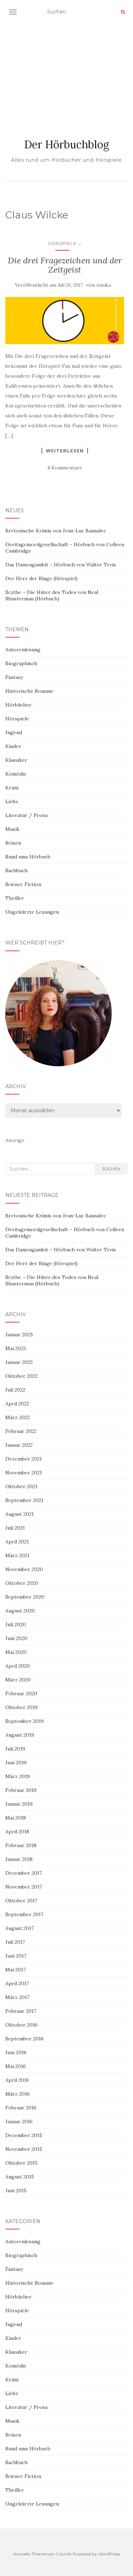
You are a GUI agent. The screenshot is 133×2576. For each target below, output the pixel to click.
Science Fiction (23, 884)
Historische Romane (29, 691)
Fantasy (14, 677)
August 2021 (20, 1514)
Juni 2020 (16, 1638)
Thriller (15, 898)
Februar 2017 (21, 2011)
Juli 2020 (16, 1624)
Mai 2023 (16, 1348)
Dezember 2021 (24, 1459)
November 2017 (24, 1887)
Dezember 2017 (24, 1873)
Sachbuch (16, 870)
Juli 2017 (15, 1942)
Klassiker (16, 760)
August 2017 (20, 1928)
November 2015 (24, 2149)
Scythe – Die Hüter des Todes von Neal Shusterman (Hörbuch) (52, 595)
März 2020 (18, 1680)
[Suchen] (123, 12)
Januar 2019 (19, 1804)
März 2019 (18, 1776)
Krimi (12, 788)
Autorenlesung (23, 650)
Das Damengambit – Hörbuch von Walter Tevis (61, 565)
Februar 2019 (21, 1790)
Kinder (13, 746)
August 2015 (20, 2177)
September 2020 (25, 1597)
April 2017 (17, 1983)
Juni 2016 (16, 2052)
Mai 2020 (16, 1652)
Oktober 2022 (21, 1376)
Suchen (111, 1169)
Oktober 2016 (21, 2025)
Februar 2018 (21, 1845)
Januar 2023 (19, 1362)
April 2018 (17, 1832)
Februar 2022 (21, 1431)
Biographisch (21, 663)
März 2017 (17, 1997)
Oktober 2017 (21, 1901)
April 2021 (17, 1542)
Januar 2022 (19, 1445)
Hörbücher (18, 705)
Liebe (12, 801)
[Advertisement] (66, 73)
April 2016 (17, 2080)
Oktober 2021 (21, 1486)
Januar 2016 (19, 2121)
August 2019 (20, 1735)
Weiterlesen (65, 451)
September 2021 (24, 1500)
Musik (12, 829)
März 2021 (17, 1555)
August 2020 (20, 1611)
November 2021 (24, 1473)
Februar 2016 (21, 2108)
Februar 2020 (21, 1693)
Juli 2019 (15, 1749)
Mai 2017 (15, 1970)
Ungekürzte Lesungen (32, 912)
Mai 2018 (16, 1818)
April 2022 (17, 1404)
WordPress (109, 2554)
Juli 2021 (15, 1528)
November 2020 (24, 1569)
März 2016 (18, 2094)
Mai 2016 (16, 2066)
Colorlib (64, 2554)
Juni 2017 (16, 1956)
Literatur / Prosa (26, 815)
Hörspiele (62, 243)
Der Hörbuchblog (67, 144)
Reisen (13, 843)
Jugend (14, 732)
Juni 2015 (16, 2191)
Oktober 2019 (21, 1707)
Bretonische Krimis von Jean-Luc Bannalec (56, 531)
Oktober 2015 (21, 2163)
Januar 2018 (19, 1859)
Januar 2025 (19, 1335)
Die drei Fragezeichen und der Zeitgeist (65, 265)
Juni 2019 (16, 1763)
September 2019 (24, 1721)
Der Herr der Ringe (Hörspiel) (41, 578)
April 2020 (18, 1666)
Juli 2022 (15, 1390)
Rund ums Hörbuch (28, 857)
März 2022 (18, 1417)
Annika (104, 285)
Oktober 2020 (22, 1583)
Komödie (16, 774)
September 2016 (24, 2039)
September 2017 (24, 1914)
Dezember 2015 (24, 2135)
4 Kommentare (65, 468)
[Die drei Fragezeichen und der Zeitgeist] (65, 321)
